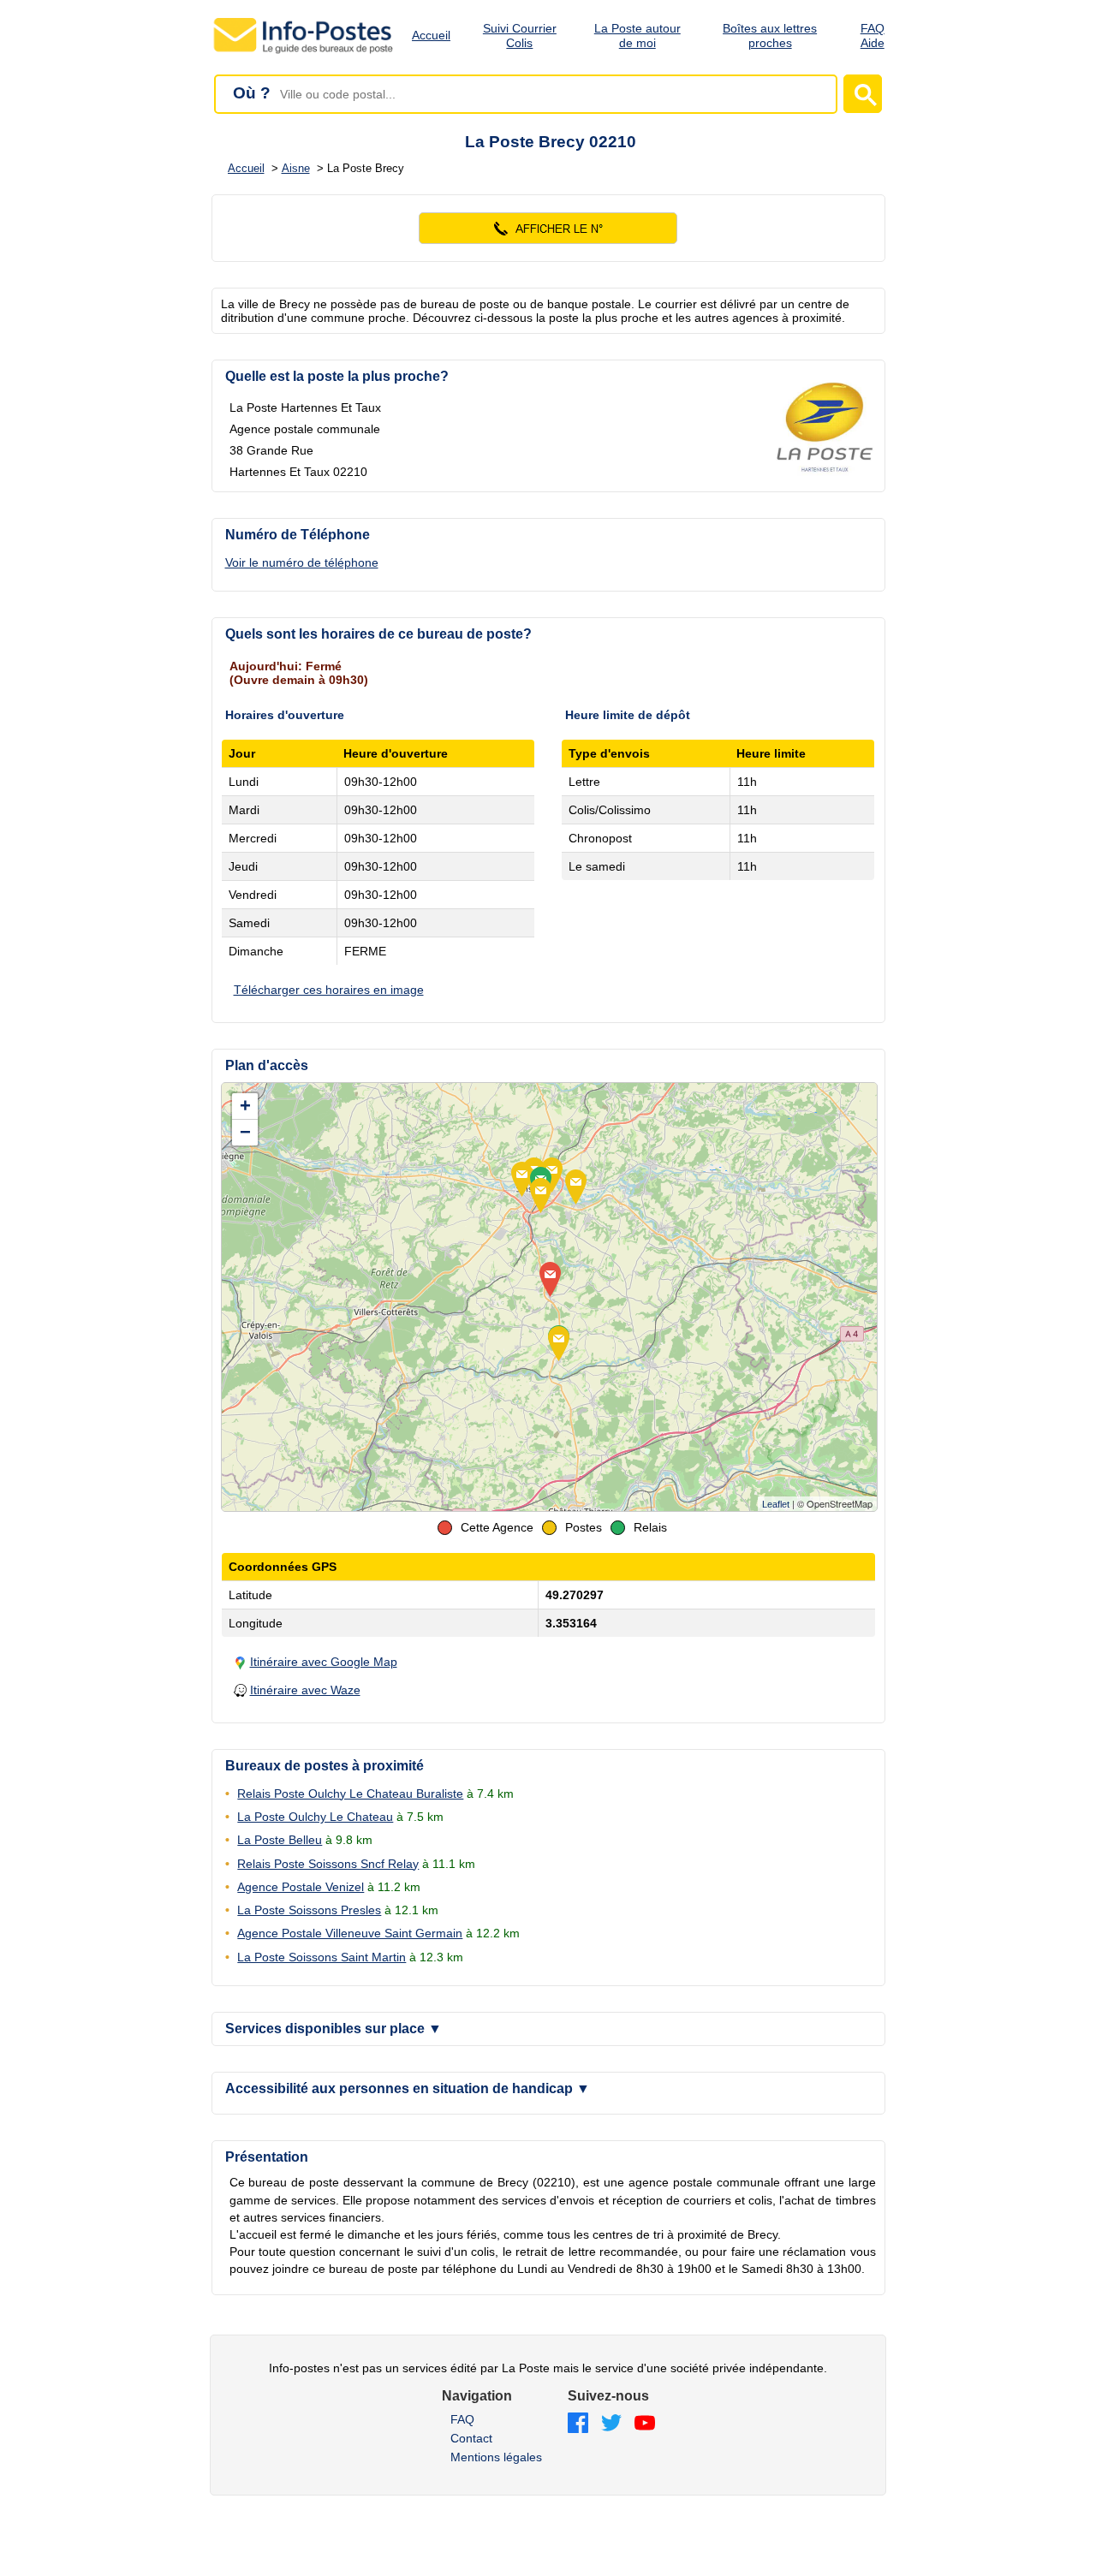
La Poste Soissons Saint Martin (322, 1957)
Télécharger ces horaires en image (329, 990)
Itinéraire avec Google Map (324, 1662)
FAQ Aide (873, 36)
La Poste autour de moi (637, 36)
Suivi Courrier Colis (520, 36)
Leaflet (776, 1504)
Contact (471, 2438)
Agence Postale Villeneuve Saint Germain (350, 1933)
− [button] (245, 1132)
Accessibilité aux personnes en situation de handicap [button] (408, 2088)
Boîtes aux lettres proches (770, 36)
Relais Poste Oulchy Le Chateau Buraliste (350, 1794)
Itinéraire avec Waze (305, 1690)
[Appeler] (548, 228)
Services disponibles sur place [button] (334, 2029)
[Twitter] (611, 2424)
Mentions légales (496, 2457)
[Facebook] (578, 2424)
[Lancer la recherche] (863, 94)
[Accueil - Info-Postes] (304, 53)
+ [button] (245, 1106)
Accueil (431, 35)
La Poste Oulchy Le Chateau (315, 1817)
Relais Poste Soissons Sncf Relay (328, 1864)
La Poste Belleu (280, 1840)
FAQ (462, 2419)
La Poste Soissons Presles (309, 1910)
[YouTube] (645, 2424)
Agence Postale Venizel (301, 1887)
